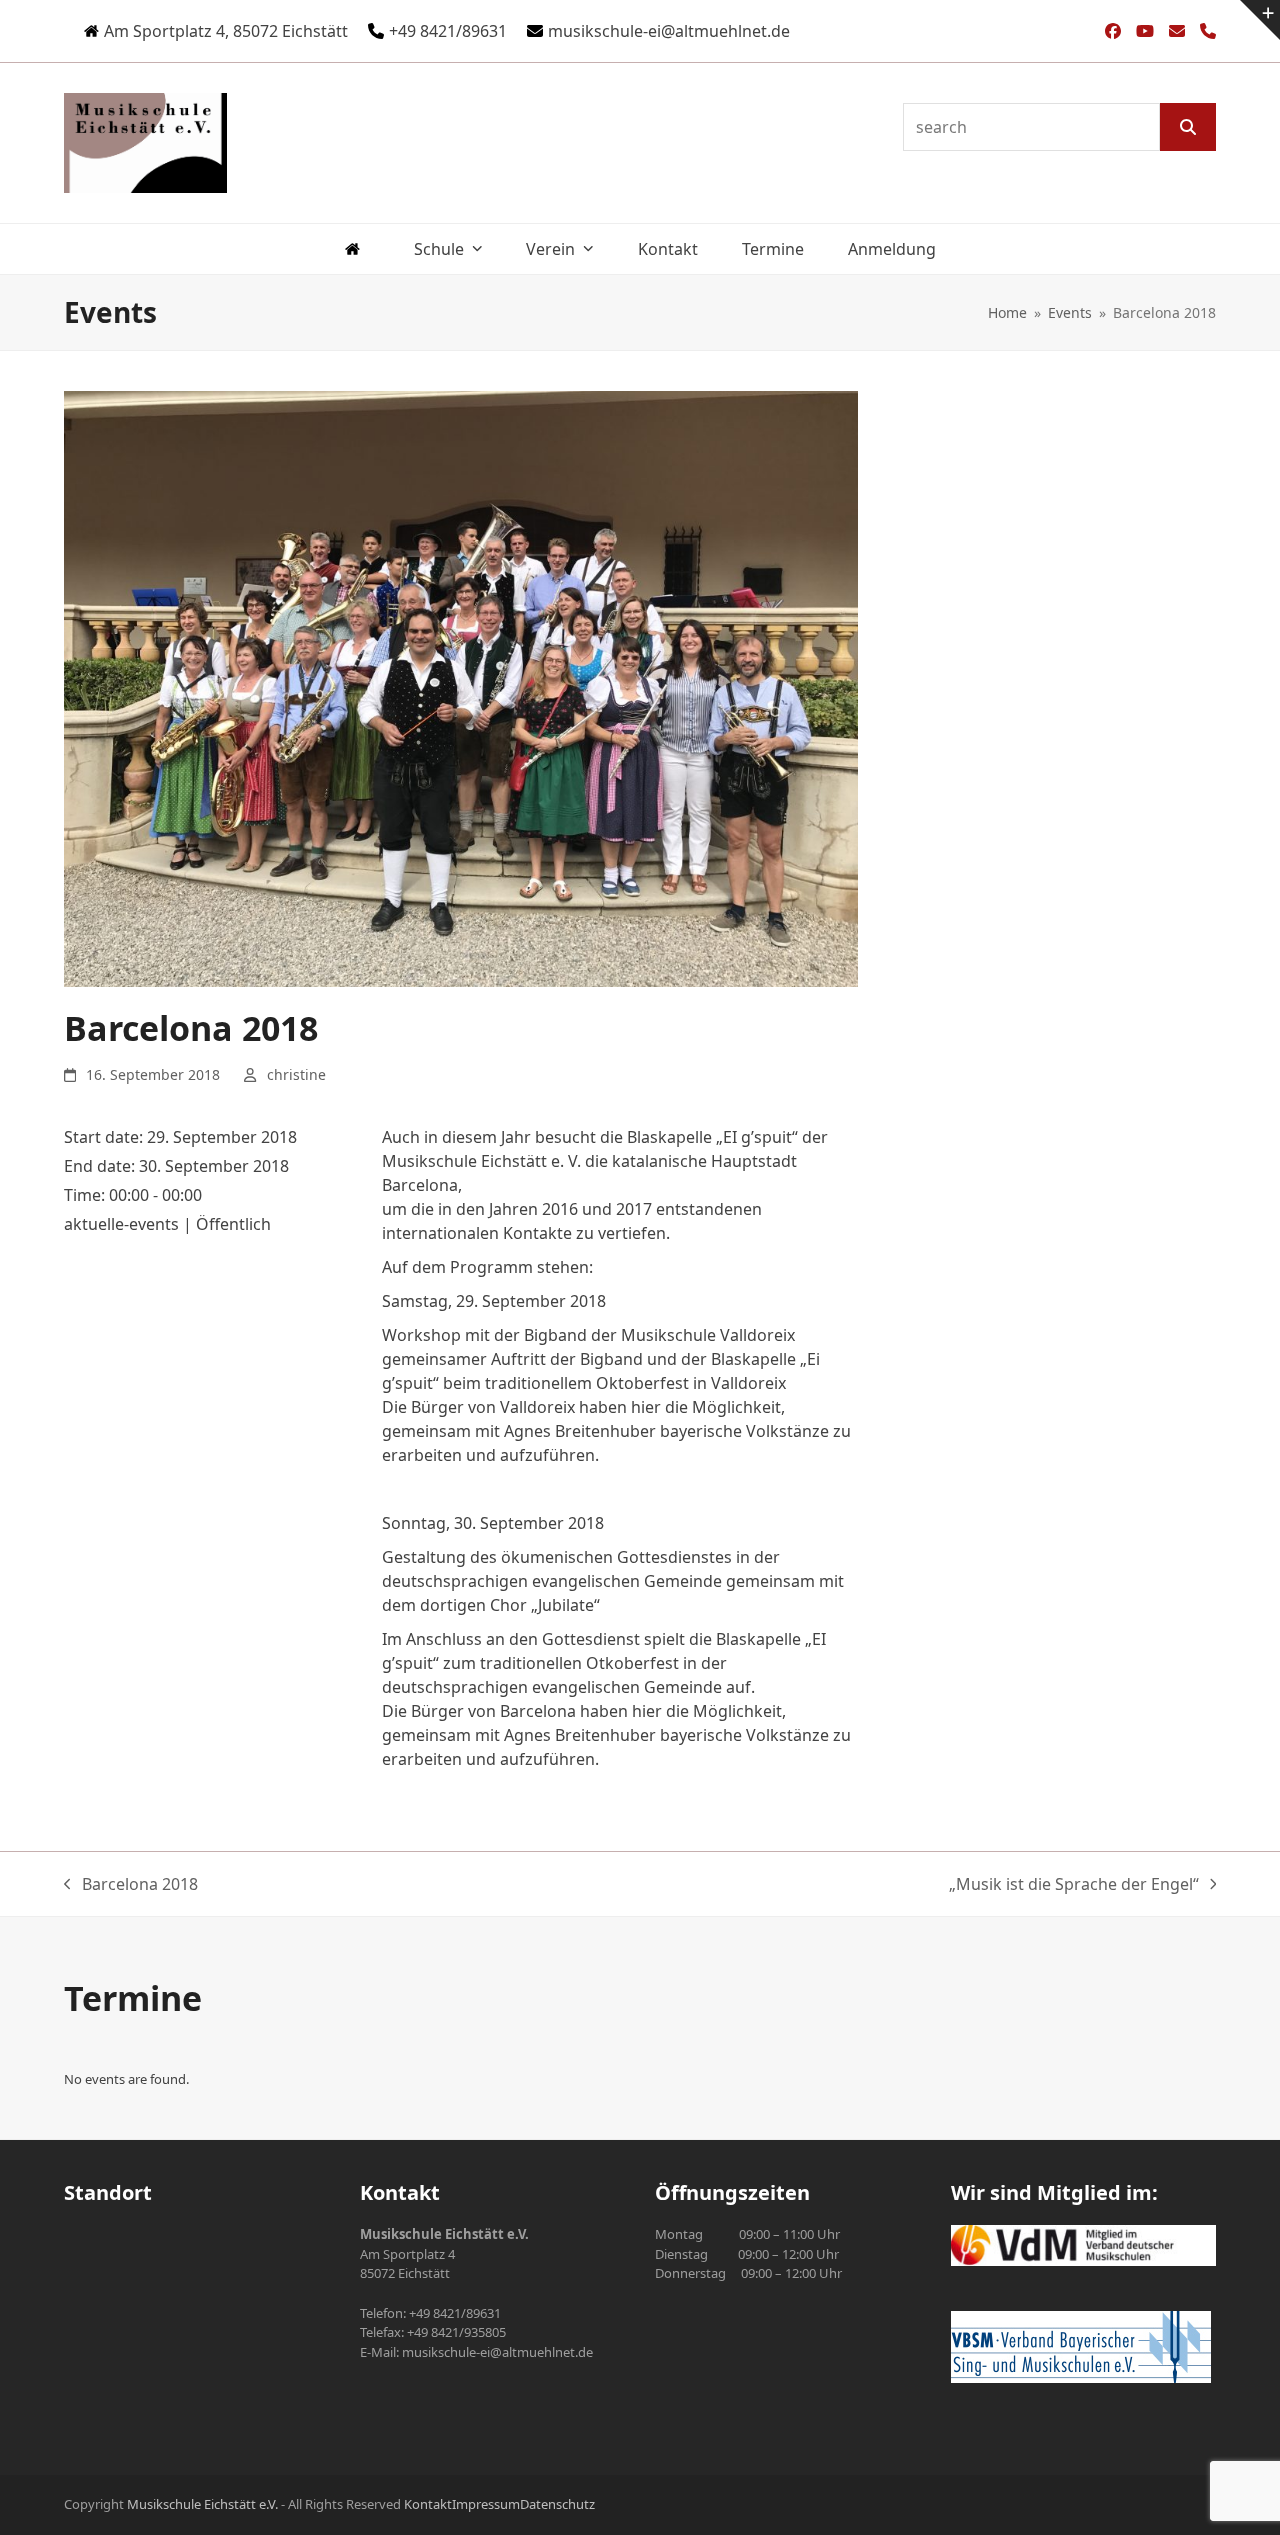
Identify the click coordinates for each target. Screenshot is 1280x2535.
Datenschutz (557, 2504)
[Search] (1188, 127)
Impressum (486, 2504)
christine (296, 1074)
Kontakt (428, 2504)
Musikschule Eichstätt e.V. (202, 2504)
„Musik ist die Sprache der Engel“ (1074, 1884)
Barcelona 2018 (131, 1884)
